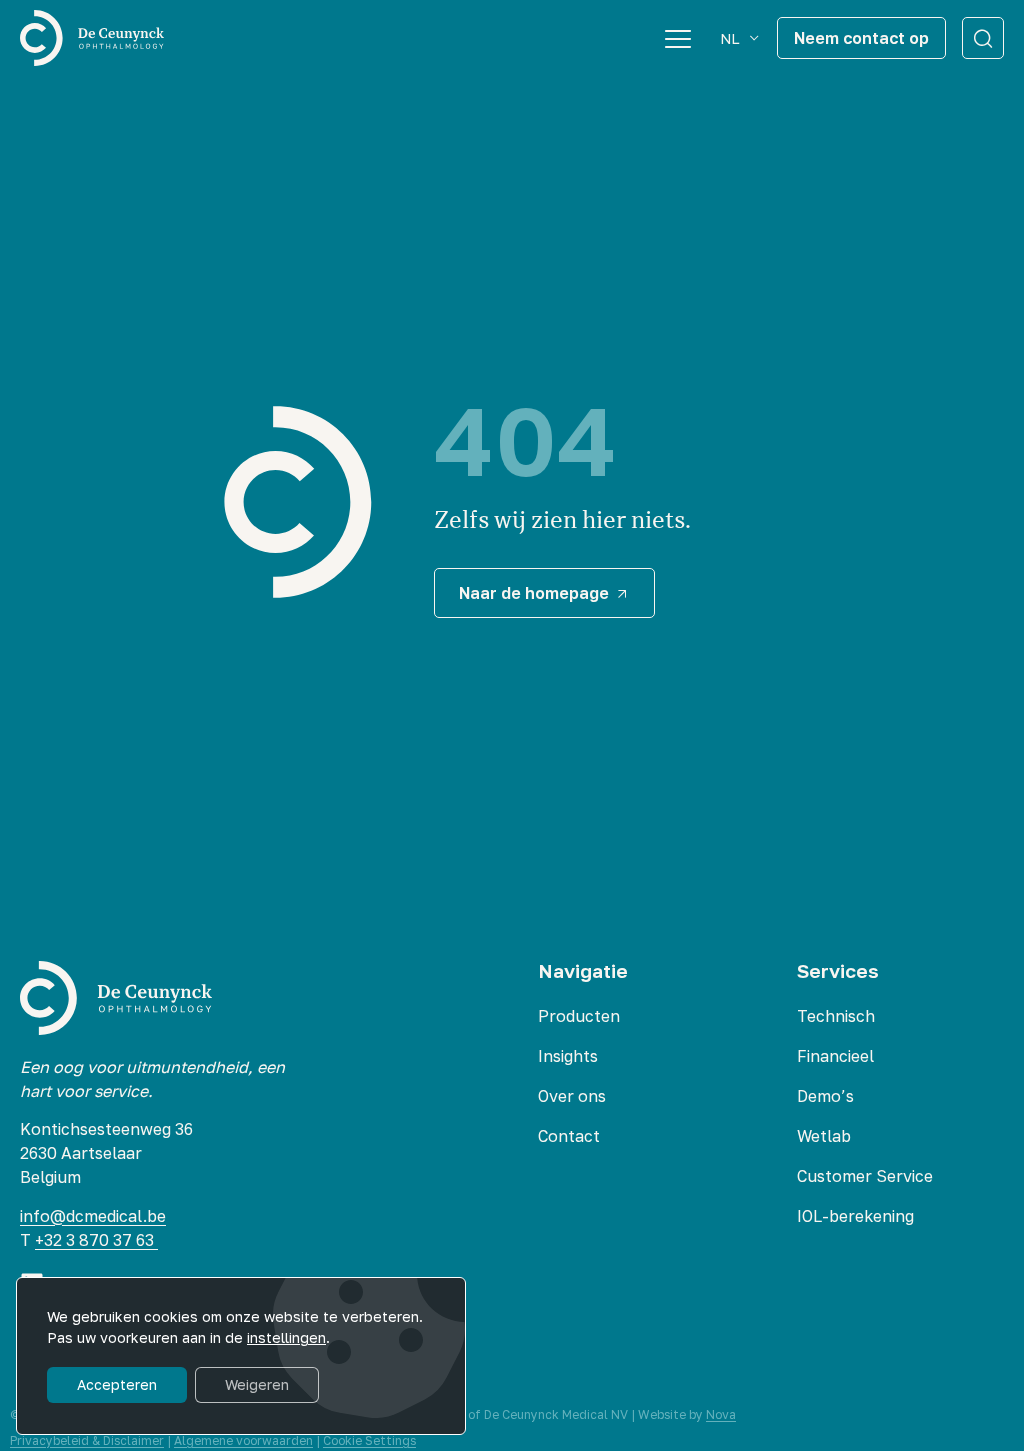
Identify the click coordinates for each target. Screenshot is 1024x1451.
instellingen (286, 1337)
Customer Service (865, 1176)
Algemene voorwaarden (243, 1440)
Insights (568, 1056)
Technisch (836, 1016)
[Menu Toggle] (678, 38)
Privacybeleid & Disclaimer (87, 1440)
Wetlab (824, 1136)
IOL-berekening (855, 1216)
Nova (721, 1414)
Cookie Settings (369, 1440)
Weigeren (257, 1384)
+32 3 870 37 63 (96, 1240)
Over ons (572, 1096)
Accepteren (117, 1384)
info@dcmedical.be (93, 1216)
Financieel (835, 1056)
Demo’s (825, 1096)
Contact (569, 1136)
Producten (579, 1016)
